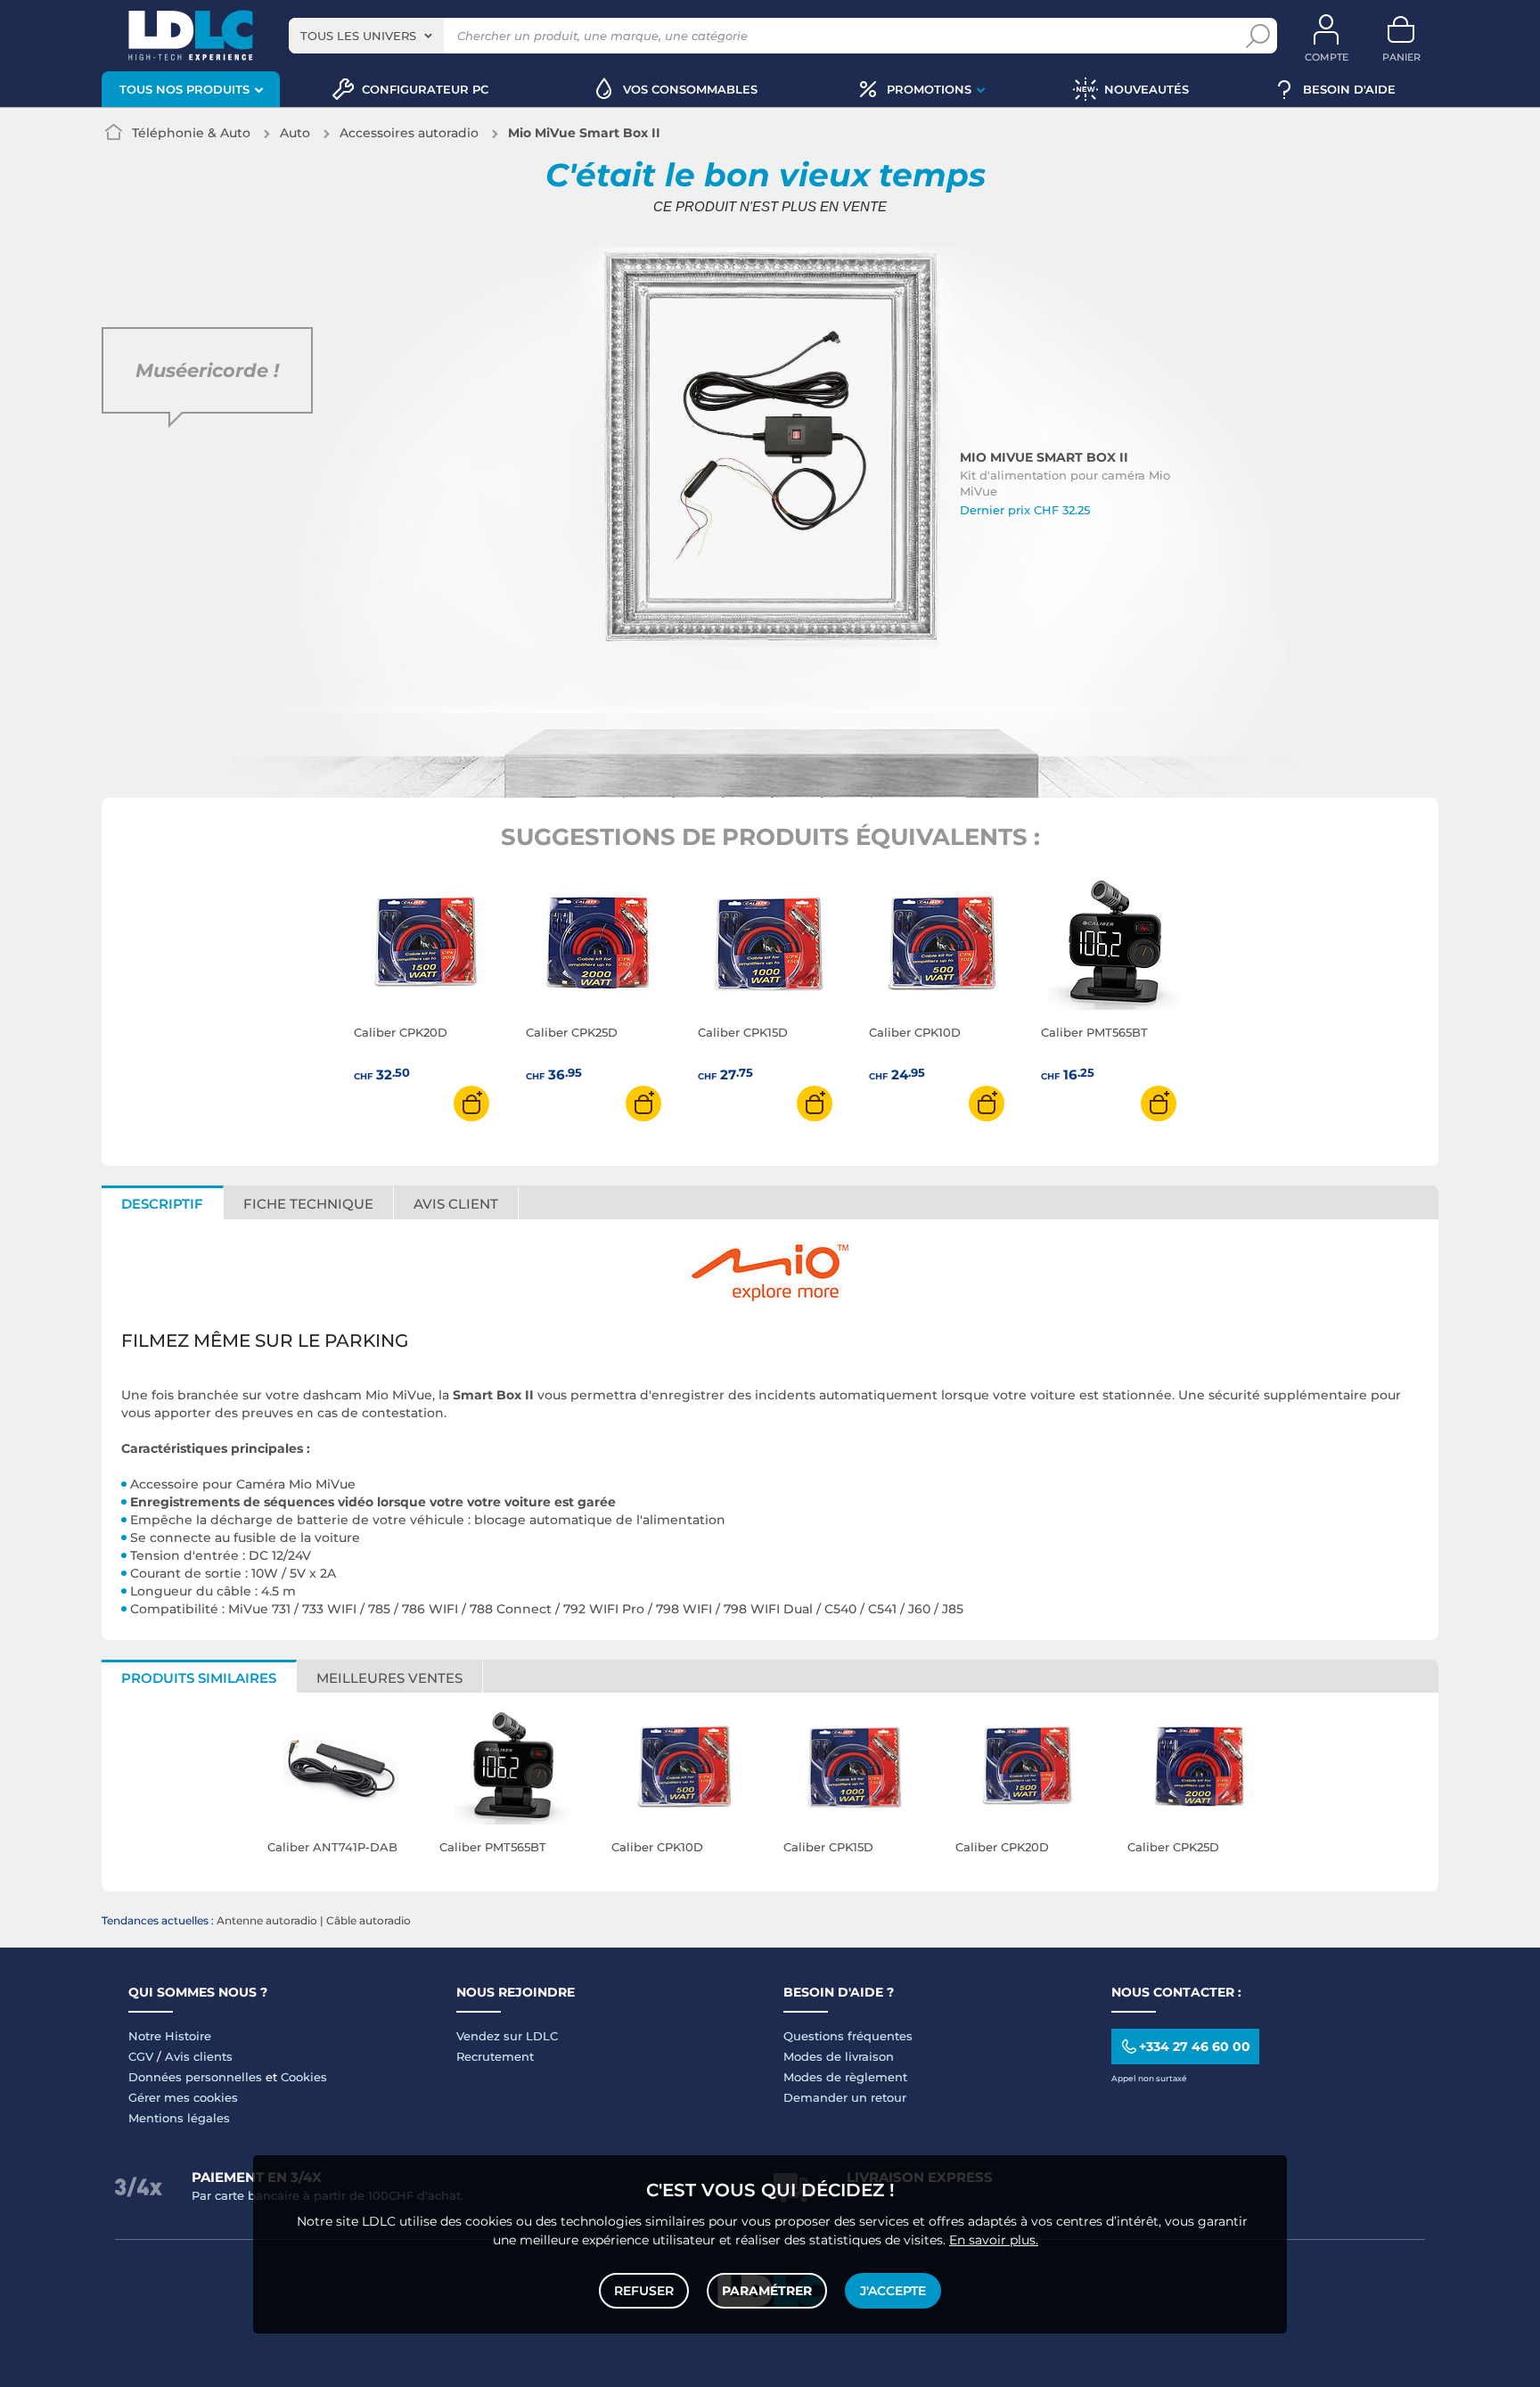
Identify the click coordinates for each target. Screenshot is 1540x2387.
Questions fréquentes (848, 2036)
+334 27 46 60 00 (1195, 2047)
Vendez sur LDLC (507, 2036)
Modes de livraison (839, 2056)
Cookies (304, 2077)
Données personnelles (195, 2077)
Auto (295, 133)
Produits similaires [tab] (199, 1678)
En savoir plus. (994, 2240)
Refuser (644, 2291)
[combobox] (366, 36)
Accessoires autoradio (409, 133)
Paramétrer (767, 2291)
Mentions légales (179, 2118)
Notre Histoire (170, 2036)
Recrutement (495, 2056)
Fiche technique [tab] (308, 1204)
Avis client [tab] (456, 1204)
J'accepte (893, 2291)
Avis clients (199, 2056)
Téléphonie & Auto (191, 133)
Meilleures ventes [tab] (389, 1678)
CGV (141, 2056)
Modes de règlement (845, 2077)
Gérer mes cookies (183, 2097)
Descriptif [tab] (162, 1204)
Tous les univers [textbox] (358, 36)
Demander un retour (845, 2097)
